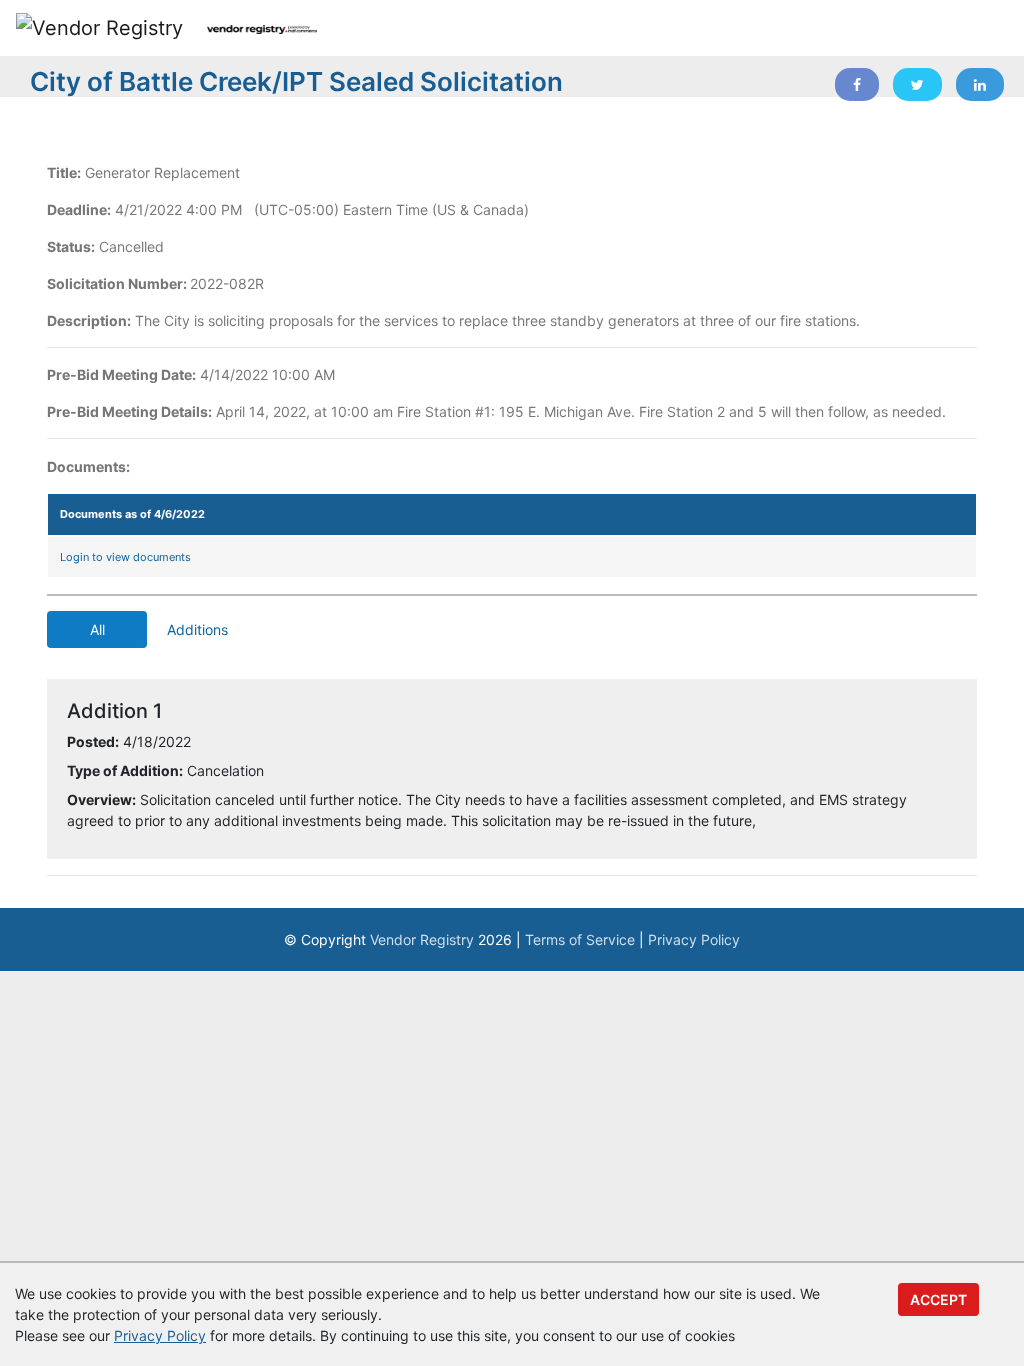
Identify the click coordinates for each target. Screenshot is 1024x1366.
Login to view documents (125, 557)
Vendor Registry (422, 939)
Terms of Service (580, 939)
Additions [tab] (197, 629)
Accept (938, 1299)
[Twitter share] (917, 84)
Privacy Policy (694, 939)
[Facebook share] (857, 84)
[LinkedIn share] (980, 84)
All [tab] (97, 629)
